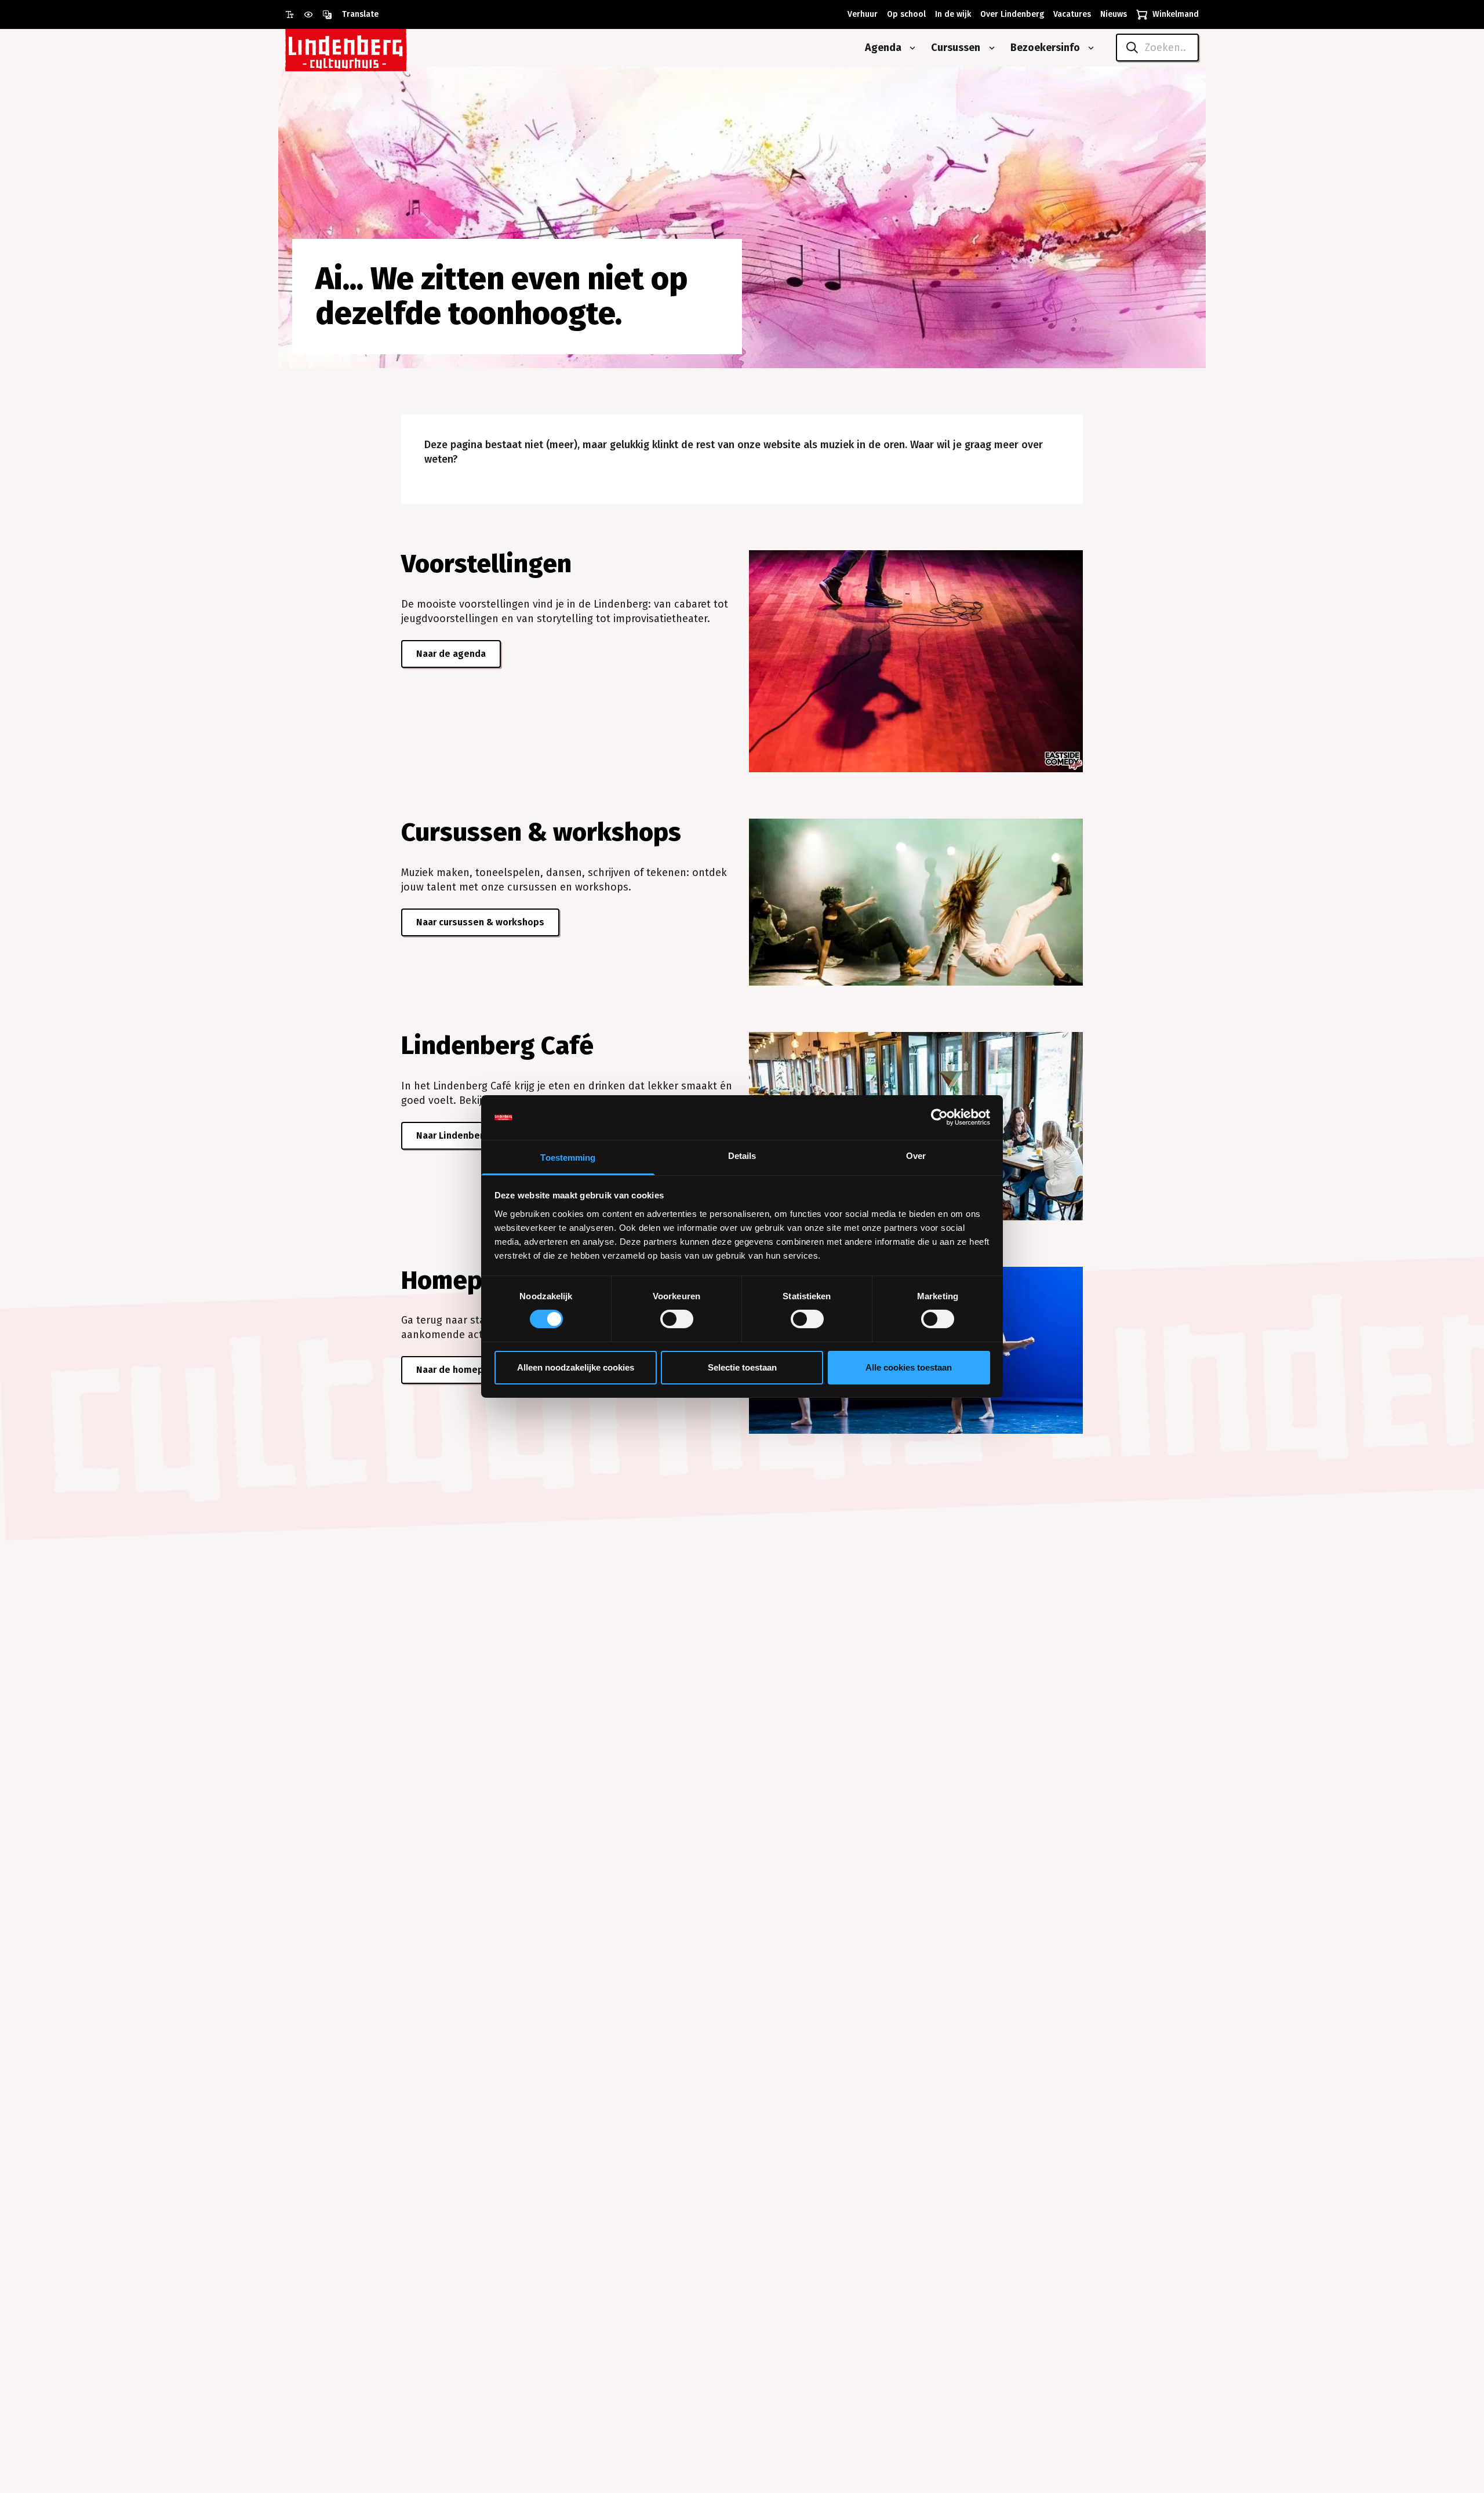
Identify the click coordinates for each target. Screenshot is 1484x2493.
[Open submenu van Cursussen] (990, 48)
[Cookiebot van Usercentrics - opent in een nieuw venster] (939, 1117)
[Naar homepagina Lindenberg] (372, 48)
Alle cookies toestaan (909, 1367)
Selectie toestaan (742, 1367)
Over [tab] (916, 1156)
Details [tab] (742, 1156)
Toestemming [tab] (568, 1158)
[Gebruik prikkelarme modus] (313, 14)
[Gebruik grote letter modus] (294, 14)
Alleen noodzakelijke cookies (576, 1367)
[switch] (677, 1319)
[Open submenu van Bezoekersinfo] (1089, 48)
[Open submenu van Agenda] (910, 48)
